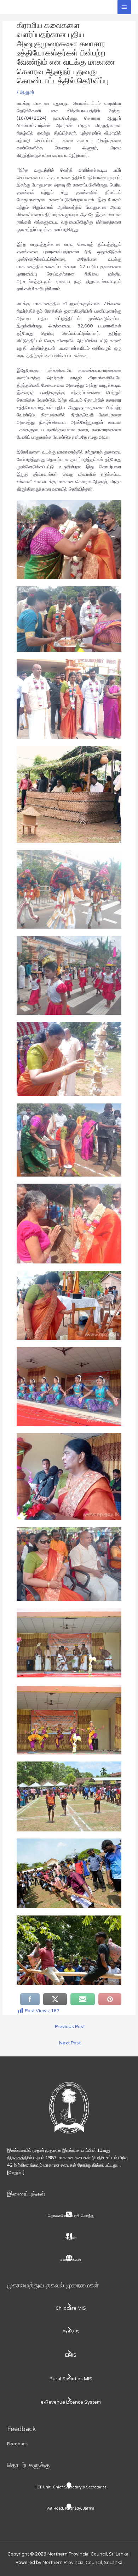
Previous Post (70, 2027)
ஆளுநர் (27, 92)
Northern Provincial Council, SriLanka (82, 2563)
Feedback (18, 2444)
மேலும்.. (16, 2173)
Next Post (70, 2043)
